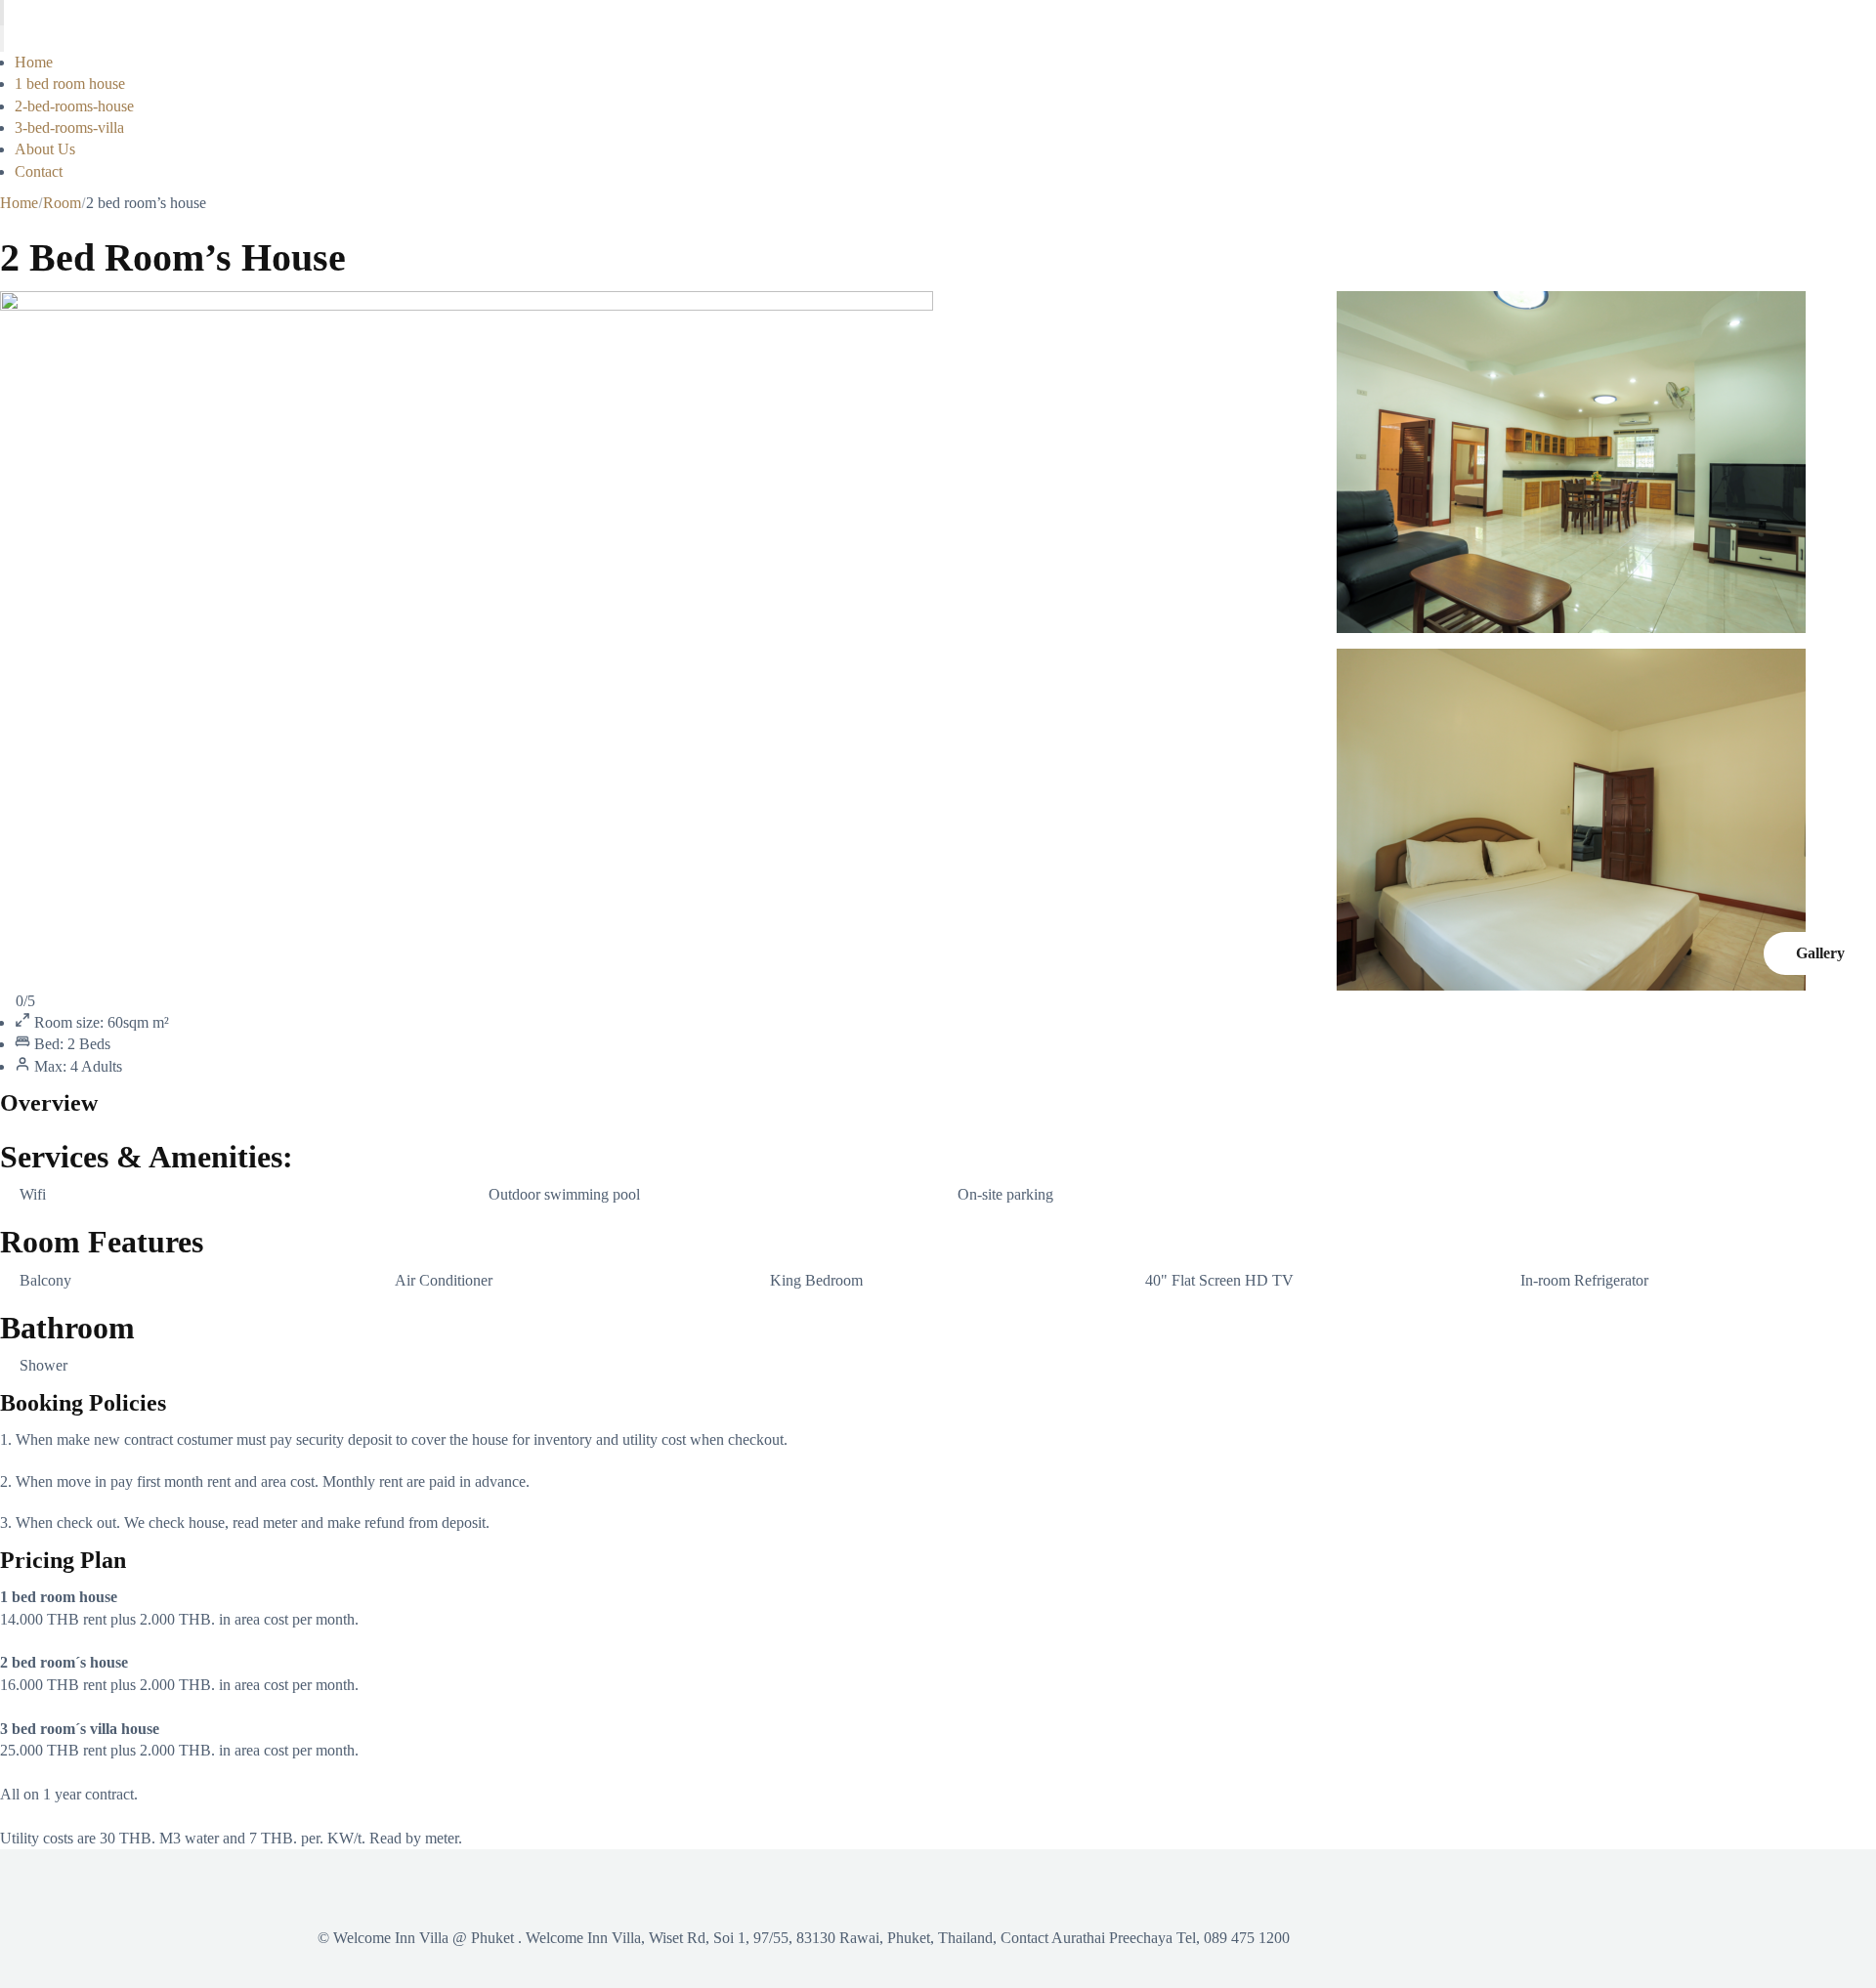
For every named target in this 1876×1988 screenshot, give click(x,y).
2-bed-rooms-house (74, 106)
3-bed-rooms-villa (69, 127)
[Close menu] (2, 38)
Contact (39, 171)
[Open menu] (2, 13)
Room (62, 203)
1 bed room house (70, 84)
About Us (45, 149)
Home (34, 62)
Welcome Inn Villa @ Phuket (424, 1938)
